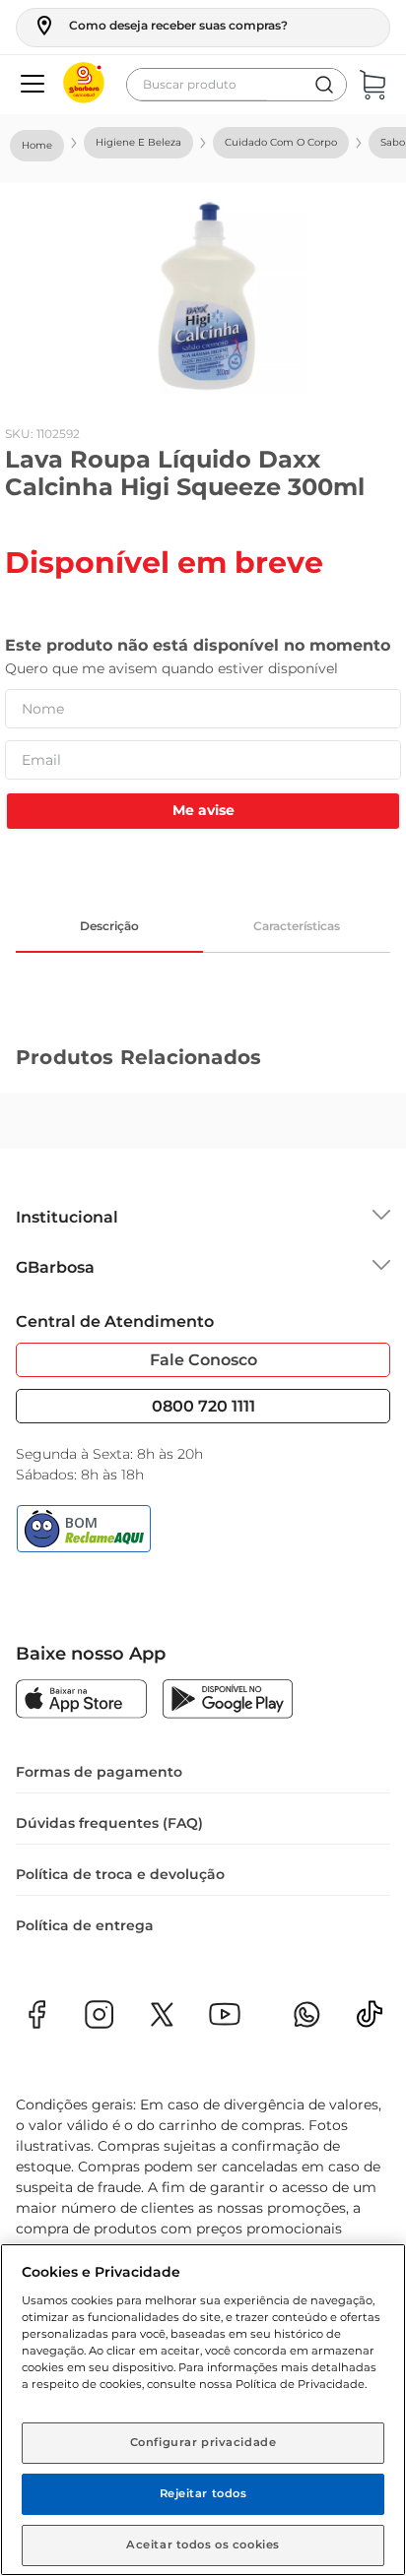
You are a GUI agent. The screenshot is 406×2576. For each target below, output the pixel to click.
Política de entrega (85, 1925)
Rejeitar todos (203, 2493)
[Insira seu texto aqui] (370, 2020)
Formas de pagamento (99, 1772)
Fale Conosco (203, 1360)
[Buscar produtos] (324, 85)
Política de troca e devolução (120, 1874)
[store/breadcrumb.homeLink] (37, 146)
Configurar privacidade (203, 2442)
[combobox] (237, 85)
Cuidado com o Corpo (281, 142)
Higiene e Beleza (138, 142)
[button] (160, 26)
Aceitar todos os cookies (203, 2545)
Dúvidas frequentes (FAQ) (109, 1823)
